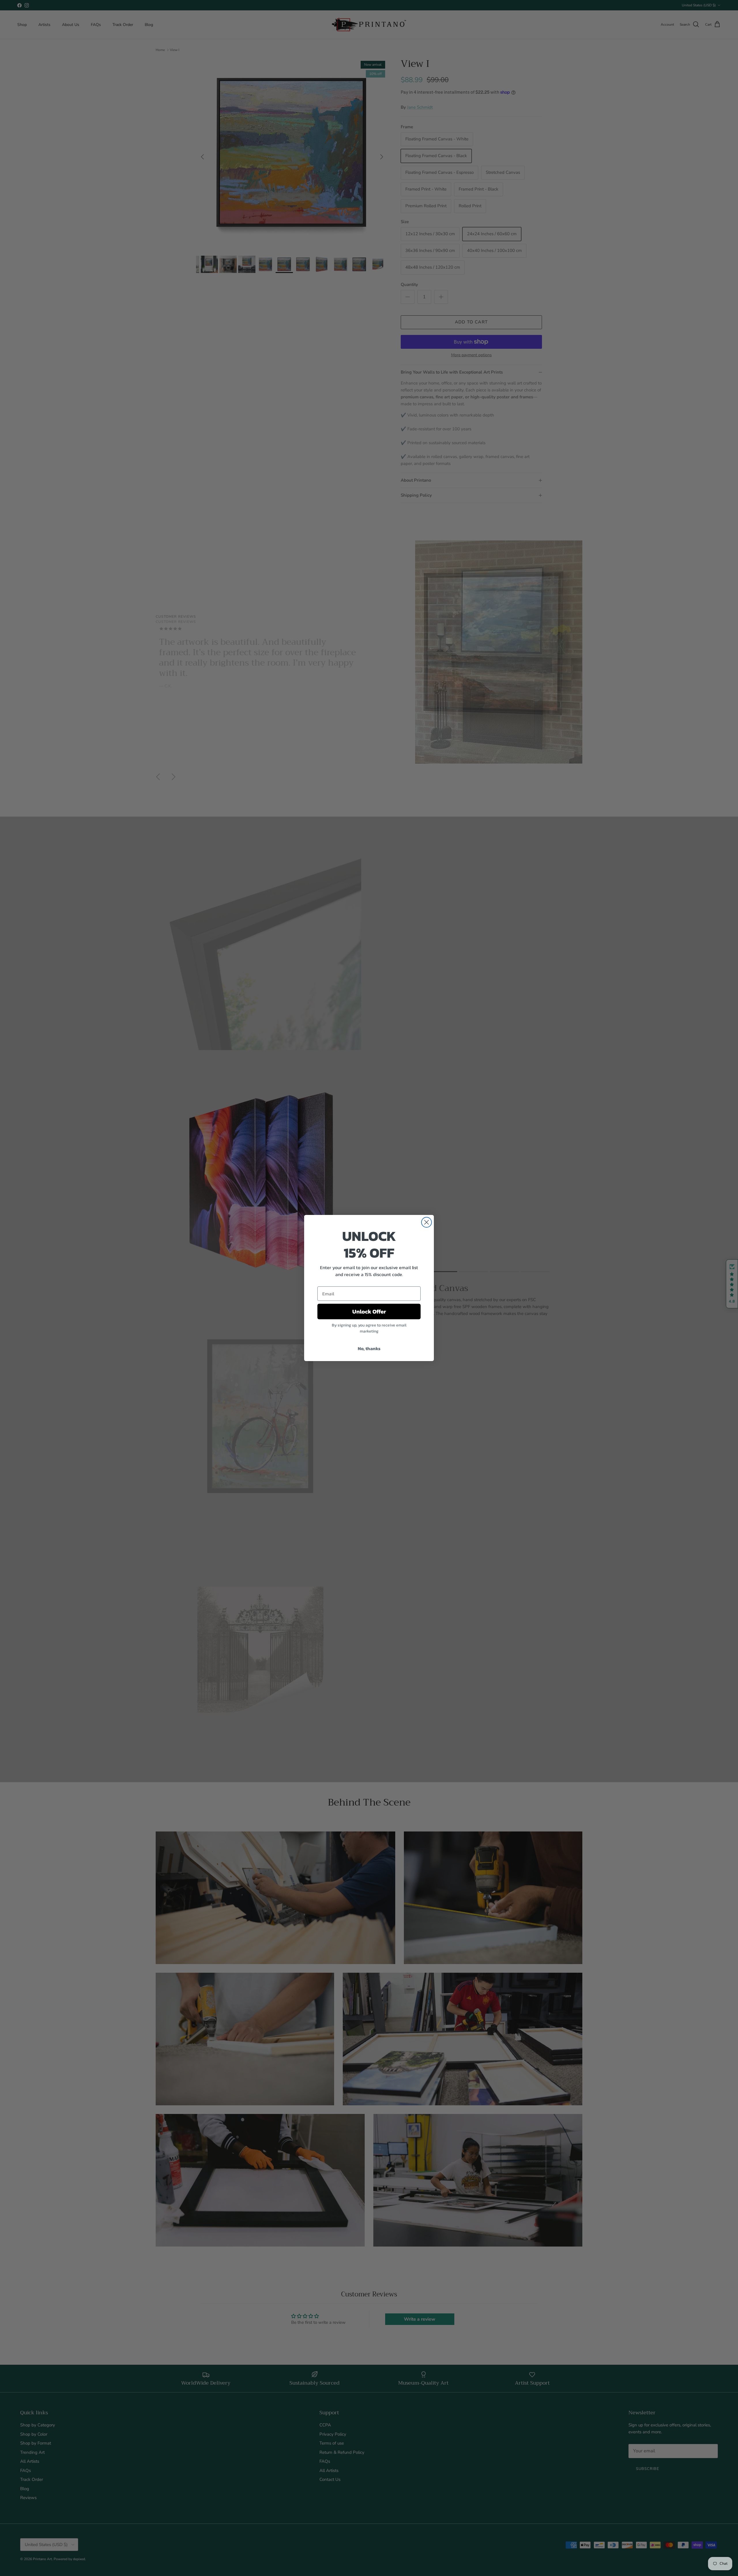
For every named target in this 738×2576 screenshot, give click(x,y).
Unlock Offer (369, 1311)
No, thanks (369, 1348)
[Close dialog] (427, 1222)
